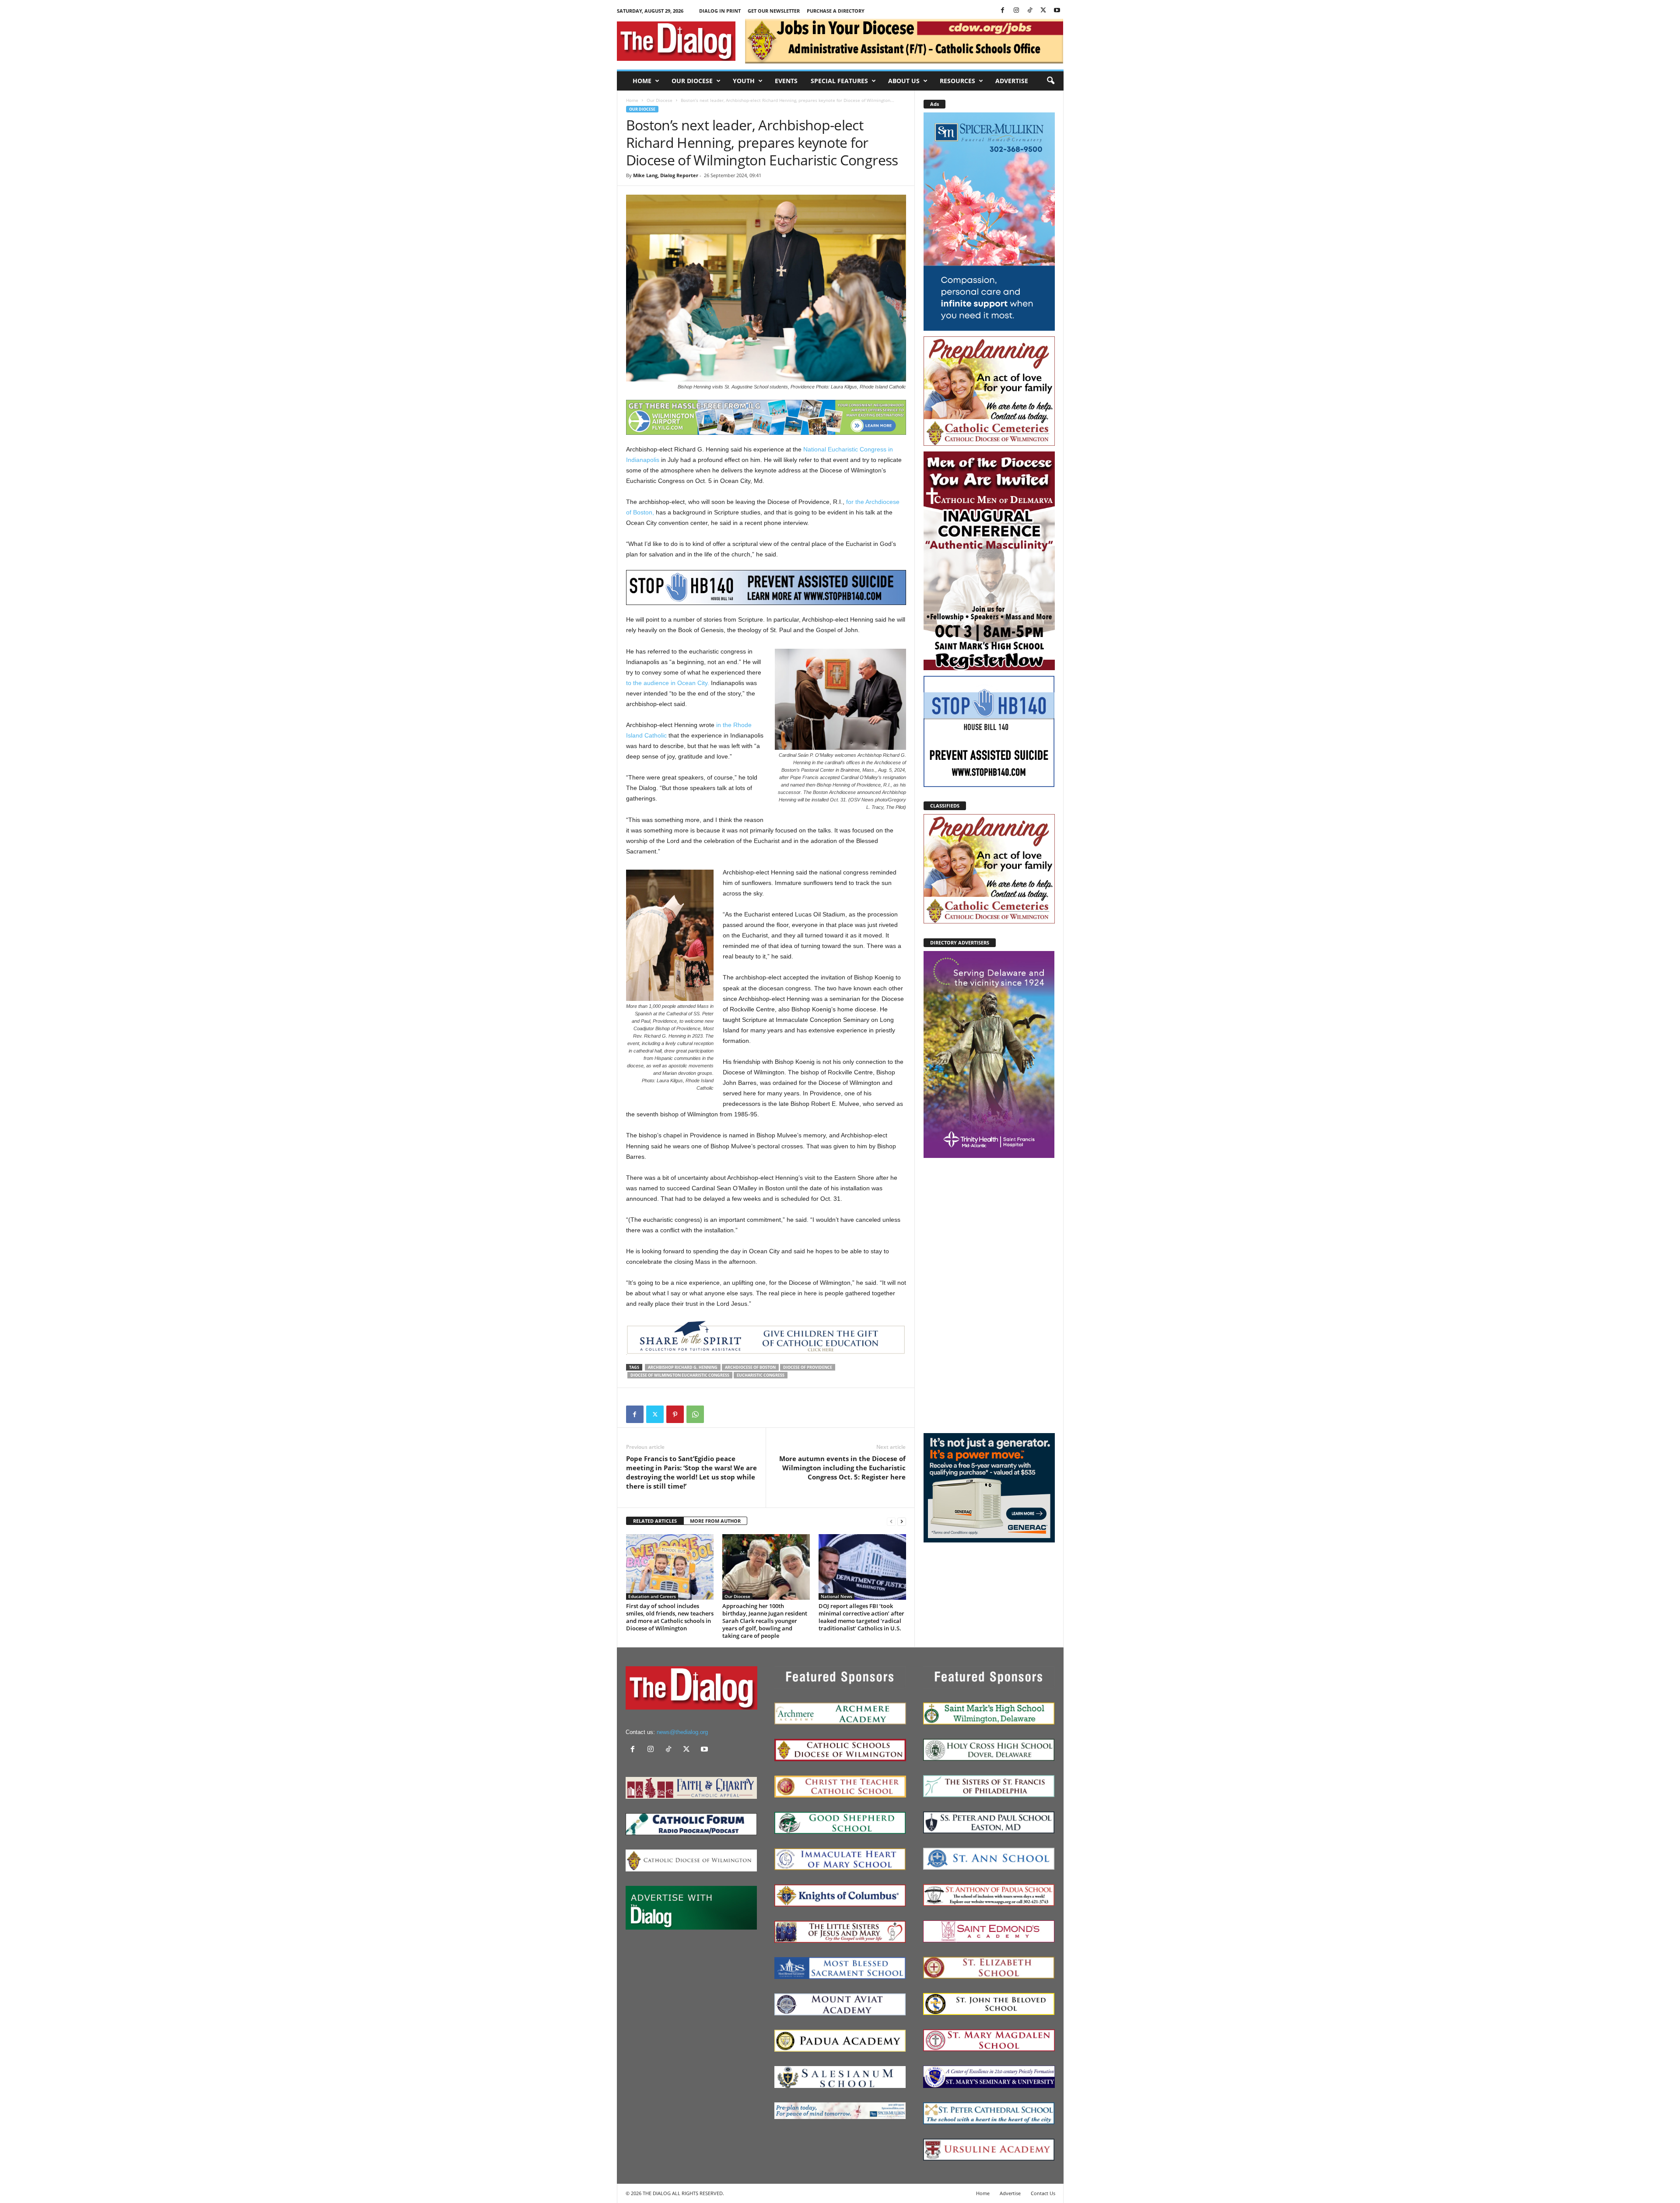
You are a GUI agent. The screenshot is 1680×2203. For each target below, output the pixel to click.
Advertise (1012, 81)
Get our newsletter (774, 11)
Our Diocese (692, 81)
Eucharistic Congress (761, 1375)
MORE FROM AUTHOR (715, 1521)
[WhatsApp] (695, 1414)
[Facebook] (1003, 11)
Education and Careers (652, 1596)
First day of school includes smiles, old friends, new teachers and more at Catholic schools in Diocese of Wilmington (670, 1617)
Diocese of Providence (808, 1367)
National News (836, 1596)
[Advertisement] (989, 1295)
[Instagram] (1016, 11)
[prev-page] (891, 1521)
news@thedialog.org (682, 1732)
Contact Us (1043, 2193)
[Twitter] (1043, 11)
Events (786, 81)
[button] (1050, 81)
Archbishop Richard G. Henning (683, 1367)
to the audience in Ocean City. (668, 683)
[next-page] (902, 1521)
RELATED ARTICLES (655, 1521)
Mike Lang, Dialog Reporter (666, 175)
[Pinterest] (675, 1414)
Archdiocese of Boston (750, 1367)
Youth (744, 81)
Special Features (839, 81)
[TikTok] (1030, 11)
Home (642, 81)
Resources (957, 81)
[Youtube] (1057, 11)
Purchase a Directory (836, 11)
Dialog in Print (720, 11)
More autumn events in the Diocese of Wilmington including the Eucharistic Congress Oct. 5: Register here (842, 1468)
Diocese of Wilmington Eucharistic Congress (680, 1375)
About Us (904, 81)
